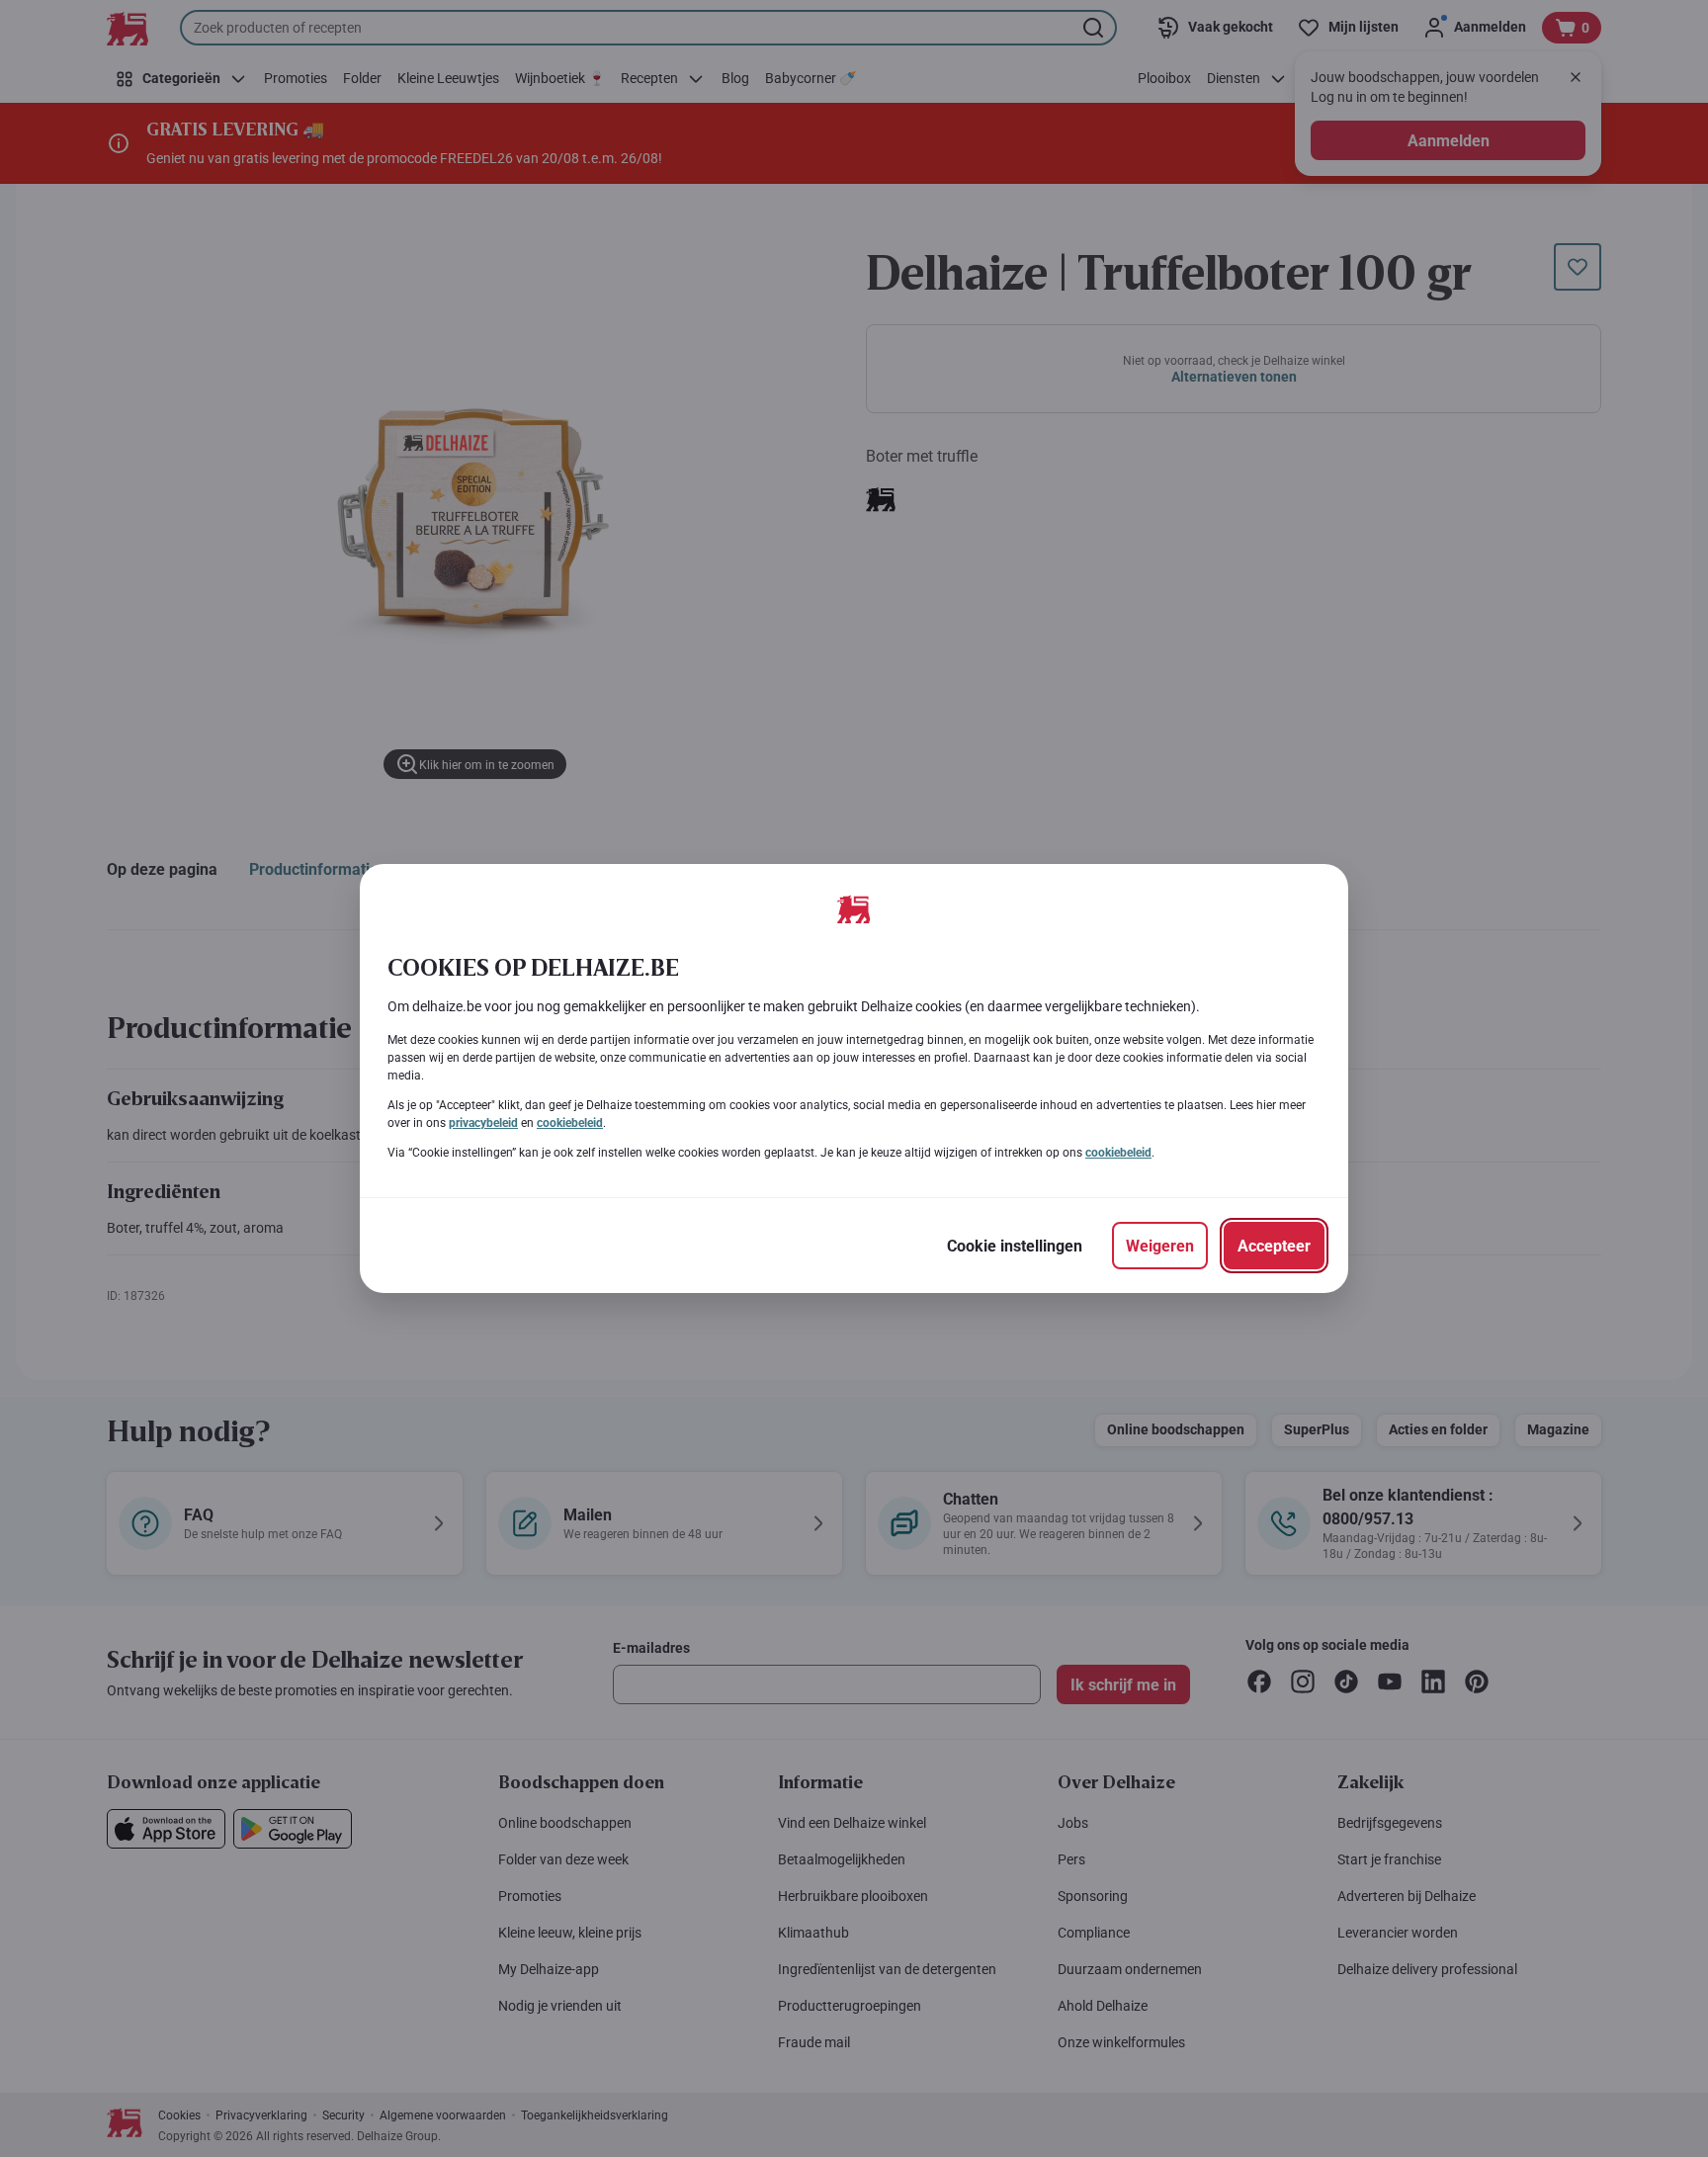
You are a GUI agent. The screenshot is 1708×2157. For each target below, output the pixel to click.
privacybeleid (483, 1123)
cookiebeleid (570, 1123)
